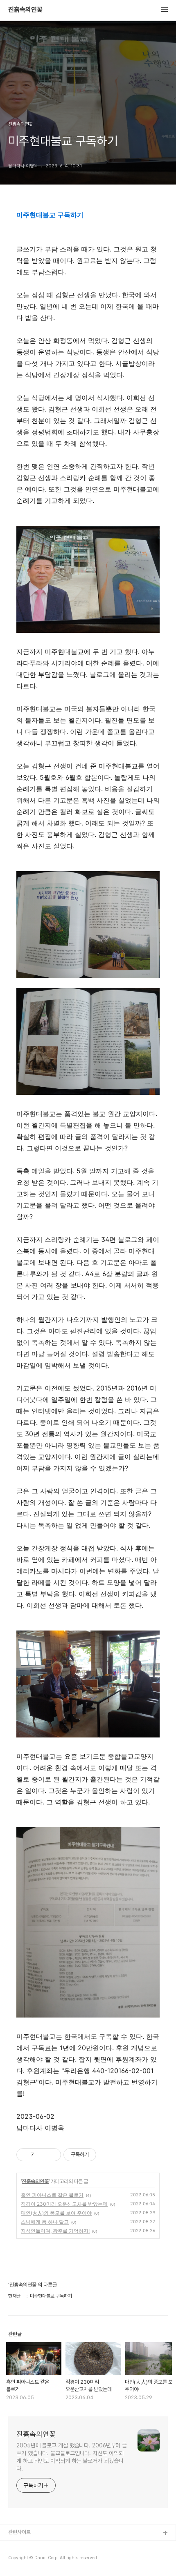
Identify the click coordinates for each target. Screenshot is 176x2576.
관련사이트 (19, 2532)
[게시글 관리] (52, 2155)
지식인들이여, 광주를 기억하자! (55, 2231)
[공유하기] (42, 2155)
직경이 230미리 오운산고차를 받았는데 (64, 2204)
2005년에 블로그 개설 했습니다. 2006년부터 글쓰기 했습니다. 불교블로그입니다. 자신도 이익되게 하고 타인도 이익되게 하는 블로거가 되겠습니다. (72, 2457)
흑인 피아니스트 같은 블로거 (52, 2195)
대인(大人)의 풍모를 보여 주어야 (56, 2213)
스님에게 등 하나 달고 (45, 2222)
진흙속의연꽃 (25, 10)
